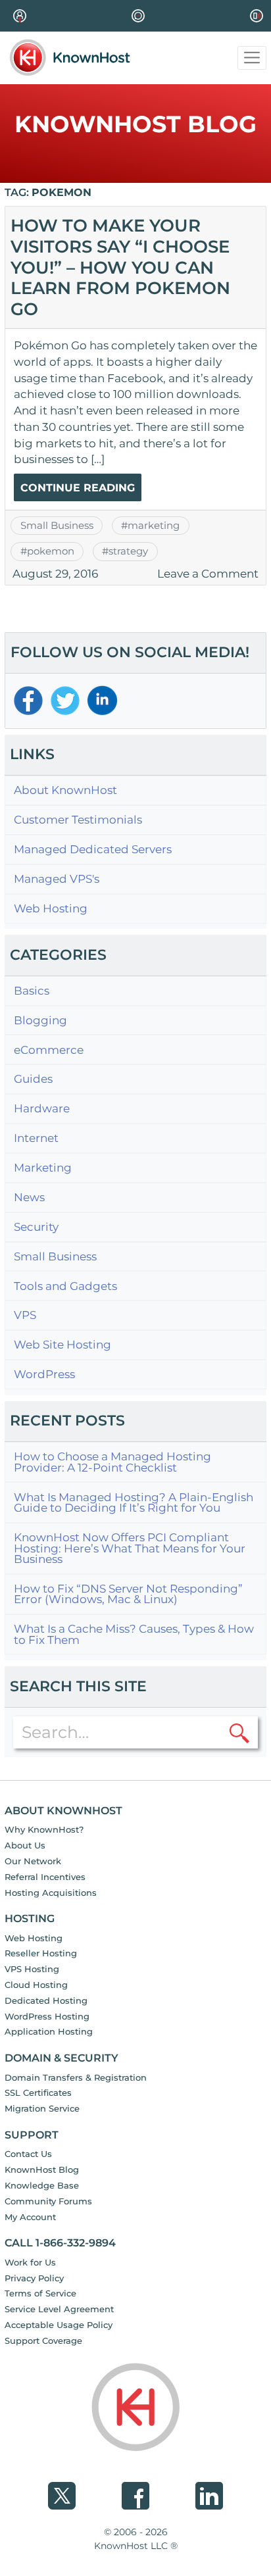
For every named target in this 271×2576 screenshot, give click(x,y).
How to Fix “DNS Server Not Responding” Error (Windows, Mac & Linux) (128, 1594)
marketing (154, 526)
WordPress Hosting (47, 2016)
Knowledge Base (42, 2185)
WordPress (44, 1375)
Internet (36, 1138)
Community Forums (48, 2201)
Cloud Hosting (36, 1985)
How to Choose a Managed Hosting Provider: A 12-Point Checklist (112, 1462)
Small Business (57, 526)
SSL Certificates (38, 2093)
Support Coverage (43, 2341)
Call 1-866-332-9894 (60, 2243)
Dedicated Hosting (46, 2000)
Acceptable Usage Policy (59, 2325)
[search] (239, 1732)
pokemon (51, 551)
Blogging (40, 1021)
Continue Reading (78, 488)
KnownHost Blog (42, 2169)
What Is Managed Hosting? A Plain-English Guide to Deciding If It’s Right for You (134, 1503)
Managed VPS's (57, 879)
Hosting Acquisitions (51, 1893)
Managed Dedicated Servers (93, 850)
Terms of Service (40, 2293)
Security (36, 1227)
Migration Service (42, 2108)
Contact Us (28, 2154)
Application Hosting (49, 2031)
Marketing (43, 1168)
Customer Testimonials (78, 820)
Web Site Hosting (62, 1345)
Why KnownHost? (44, 1829)
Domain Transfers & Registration (76, 2077)
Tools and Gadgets (65, 1286)
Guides (33, 1079)
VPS (25, 1315)
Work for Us (30, 2262)
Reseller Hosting (41, 1953)
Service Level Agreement (59, 2309)
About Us (25, 1845)
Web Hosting (51, 909)
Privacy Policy (34, 2278)
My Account (30, 2217)
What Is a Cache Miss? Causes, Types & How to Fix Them (134, 1634)
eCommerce (49, 1050)
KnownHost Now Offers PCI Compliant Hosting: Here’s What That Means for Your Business (130, 1548)
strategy (128, 551)
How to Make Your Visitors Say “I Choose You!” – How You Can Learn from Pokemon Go (120, 267)
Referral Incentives (45, 1877)
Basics (32, 991)
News (29, 1198)
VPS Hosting (32, 1969)
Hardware (42, 1109)
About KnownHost (65, 790)
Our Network (33, 1861)
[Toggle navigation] (252, 58)
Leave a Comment (208, 574)
